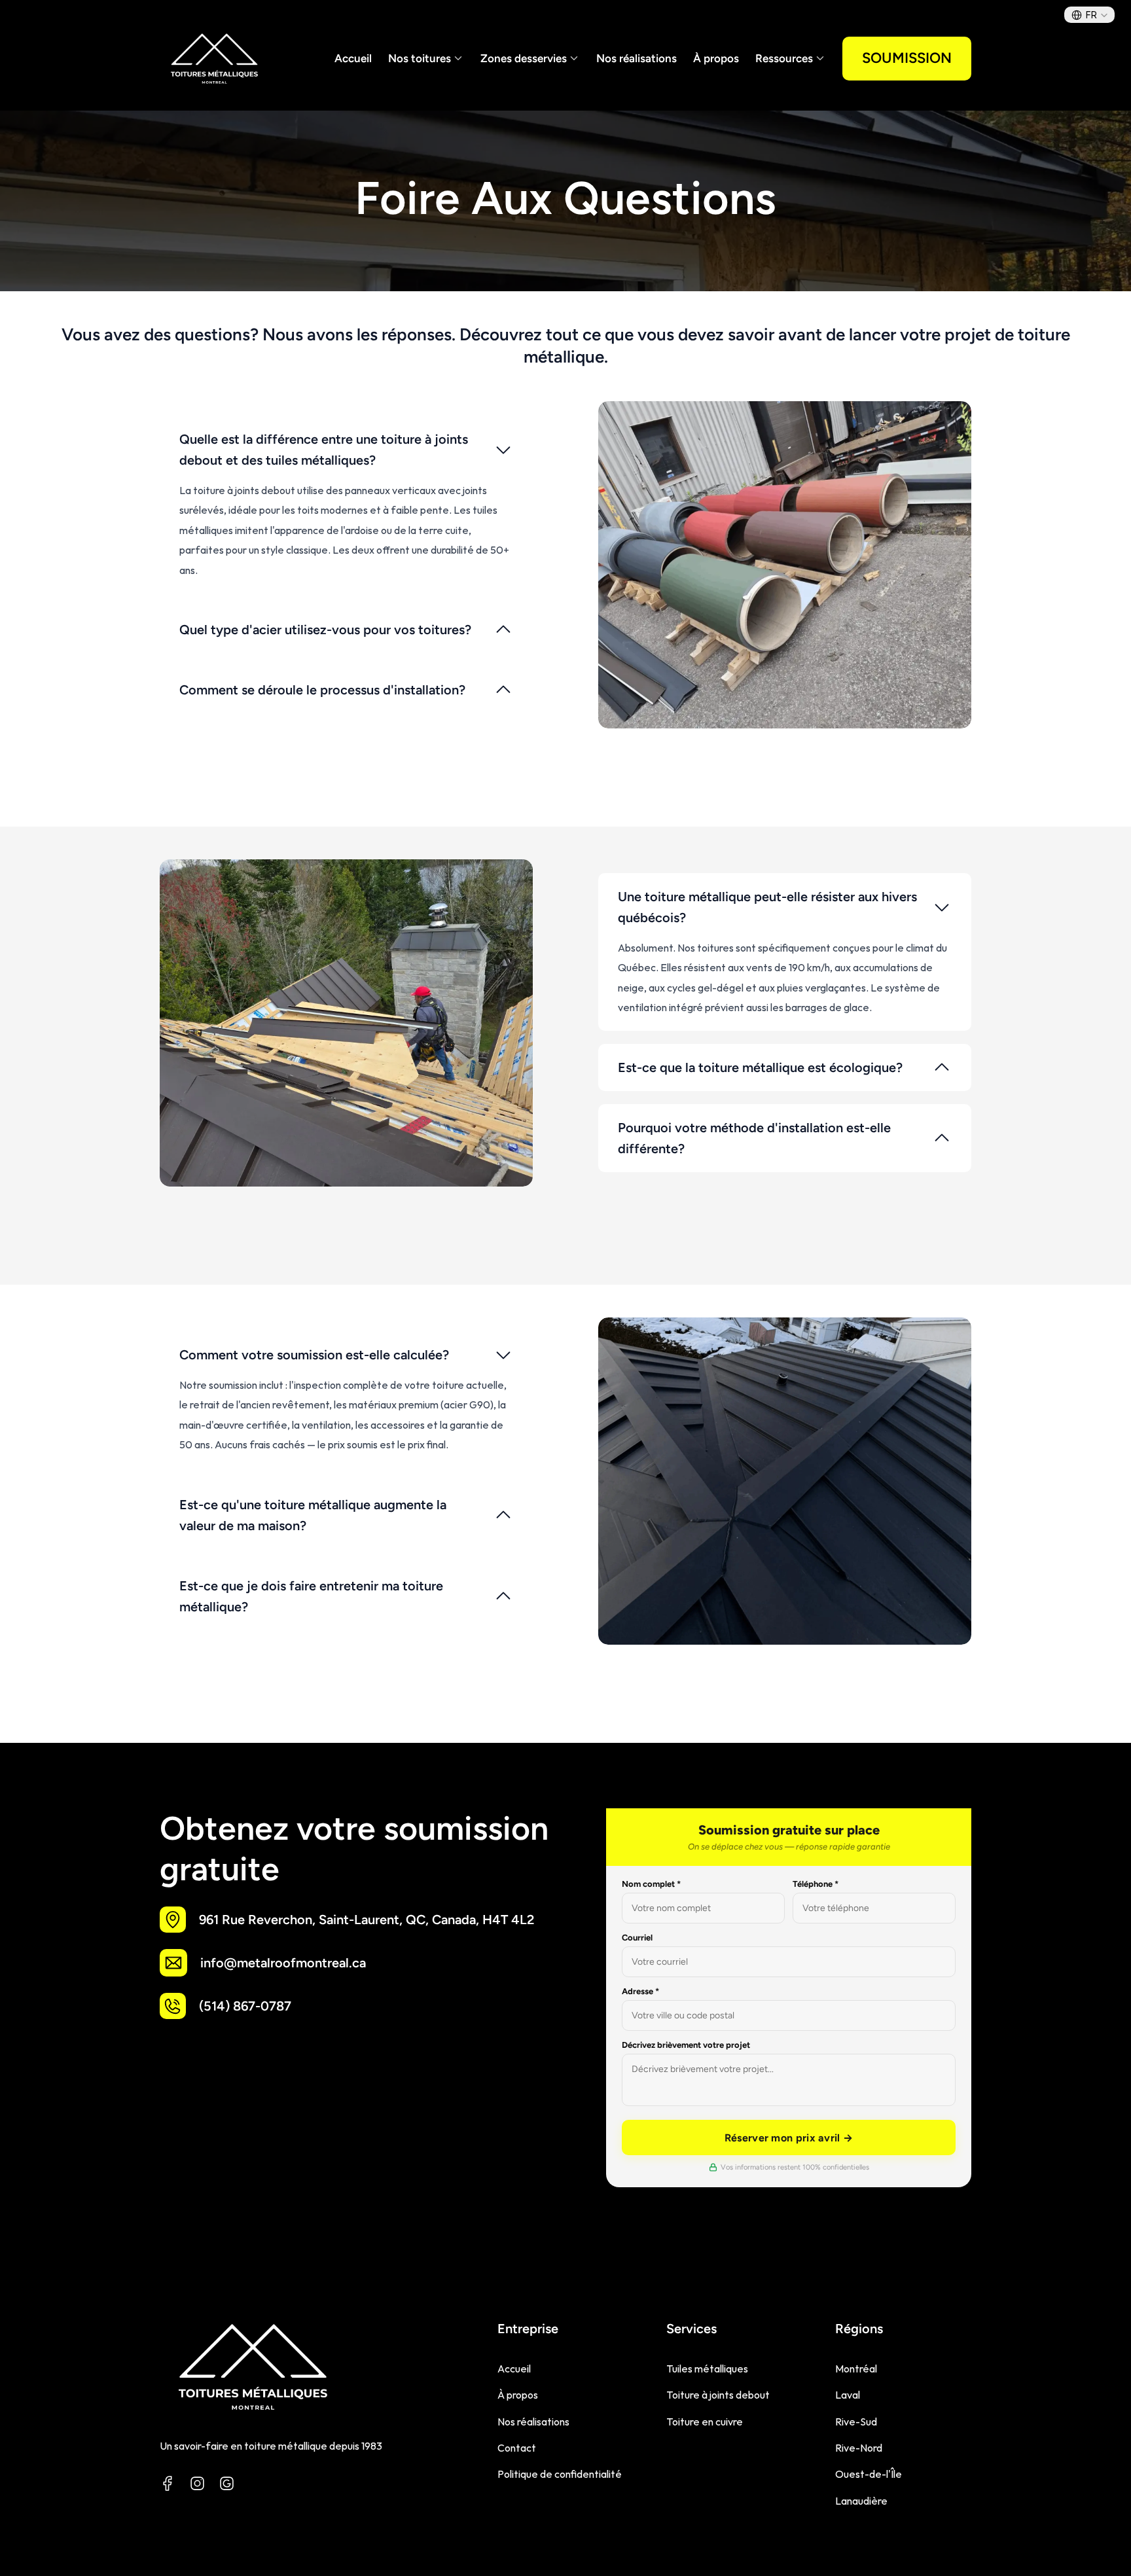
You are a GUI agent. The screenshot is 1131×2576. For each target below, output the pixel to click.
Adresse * (640, 1991)
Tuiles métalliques (707, 2369)
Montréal (856, 2369)
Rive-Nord (859, 2448)
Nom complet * (651, 1884)
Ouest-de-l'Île (869, 2474)
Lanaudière (861, 2501)
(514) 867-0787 (245, 2006)
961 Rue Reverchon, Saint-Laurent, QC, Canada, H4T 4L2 (367, 1920)
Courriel (637, 1938)
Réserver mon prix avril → (789, 2138)
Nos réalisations (637, 58)
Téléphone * (816, 1884)
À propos (716, 58)
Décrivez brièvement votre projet (686, 2045)
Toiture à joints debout (718, 2395)
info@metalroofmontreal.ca (283, 1963)
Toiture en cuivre (705, 2422)
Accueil (353, 58)
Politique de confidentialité (560, 2474)
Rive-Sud (856, 2422)
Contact (517, 2448)
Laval (848, 2395)
